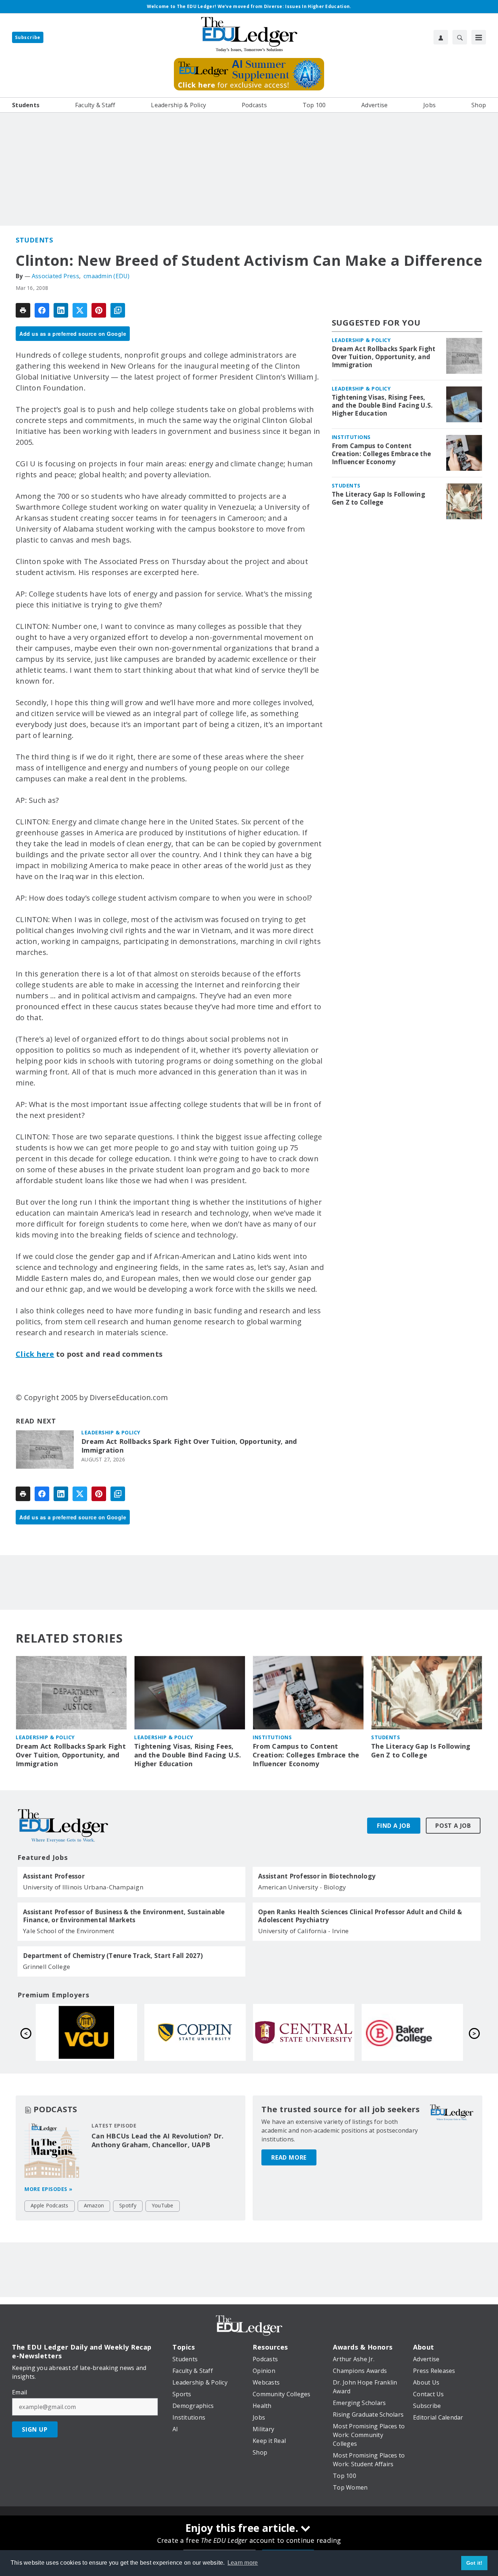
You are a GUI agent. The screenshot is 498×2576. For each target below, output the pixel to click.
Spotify (128, 2205)
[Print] (23, 310)
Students (34, 240)
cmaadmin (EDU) (107, 276)
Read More (289, 2157)
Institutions (351, 437)
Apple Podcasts (50, 2205)
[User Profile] (441, 37)
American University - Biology (302, 1887)
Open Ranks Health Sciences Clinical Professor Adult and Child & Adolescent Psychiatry (360, 1916)
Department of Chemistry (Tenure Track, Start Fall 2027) (113, 1956)
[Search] (460, 37)
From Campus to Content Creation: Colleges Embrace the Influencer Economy (382, 454)
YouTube (163, 2205)
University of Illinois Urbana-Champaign (83, 1887)
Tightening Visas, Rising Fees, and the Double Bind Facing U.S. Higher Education (382, 405)
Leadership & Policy (111, 1432)
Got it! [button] (474, 2563)
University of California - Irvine (303, 1931)
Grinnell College (46, 1967)
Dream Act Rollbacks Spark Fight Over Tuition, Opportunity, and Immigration (189, 1446)
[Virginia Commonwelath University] (304, 2032)
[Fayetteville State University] (195, 2032)
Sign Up (35, 2429)
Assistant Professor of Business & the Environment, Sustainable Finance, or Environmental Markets (124, 1916)
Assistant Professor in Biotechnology (317, 1876)
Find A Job (394, 1826)
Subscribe (28, 37)
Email (20, 2392)
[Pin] (99, 310)
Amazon (94, 2205)
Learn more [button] (243, 2563)
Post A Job (453, 1826)
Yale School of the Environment (69, 1931)
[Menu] (479, 37)
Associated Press (55, 276)
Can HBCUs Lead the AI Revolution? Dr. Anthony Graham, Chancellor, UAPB (157, 2140)
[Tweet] (80, 310)
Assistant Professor (54, 1876)
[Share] (42, 310)
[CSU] (412, 2032)
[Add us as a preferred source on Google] (118, 310)
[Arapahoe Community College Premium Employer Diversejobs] (86, 2032)
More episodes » (48, 2189)
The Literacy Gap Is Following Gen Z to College (378, 498)
